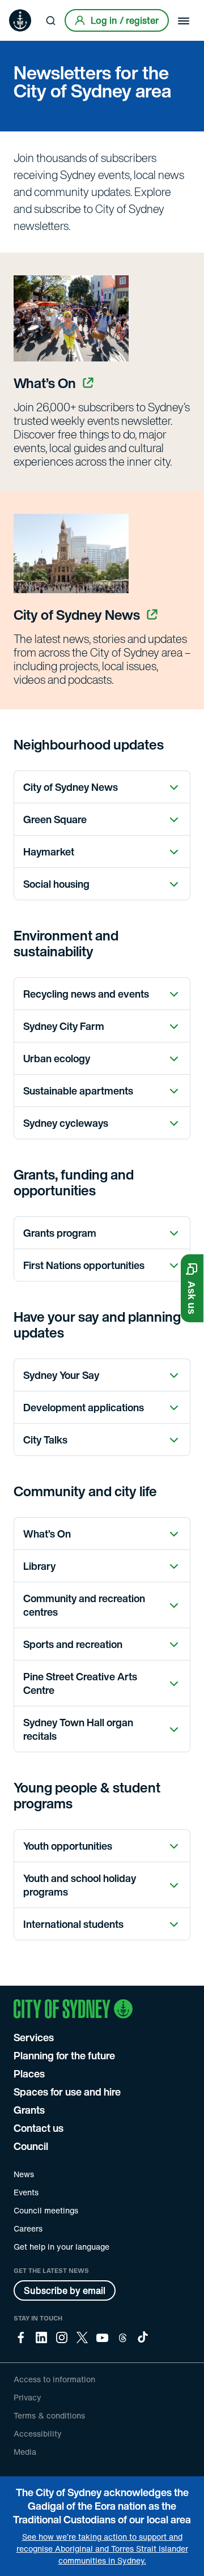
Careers (28, 2228)
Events (26, 2192)
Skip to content (29, 8)
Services (34, 2037)
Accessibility (38, 2434)
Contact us (39, 2128)
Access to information (54, 2379)
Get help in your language (61, 2247)
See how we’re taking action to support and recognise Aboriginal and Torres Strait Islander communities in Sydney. (102, 2549)
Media (25, 2452)
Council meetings (46, 2210)
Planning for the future (64, 2055)
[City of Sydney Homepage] (20, 20)
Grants (29, 2110)
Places (29, 2073)
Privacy (27, 2397)
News (24, 2174)
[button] (192, 1288)
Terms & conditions (49, 2415)
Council (31, 2146)
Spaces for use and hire (67, 2092)
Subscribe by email (65, 2290)
